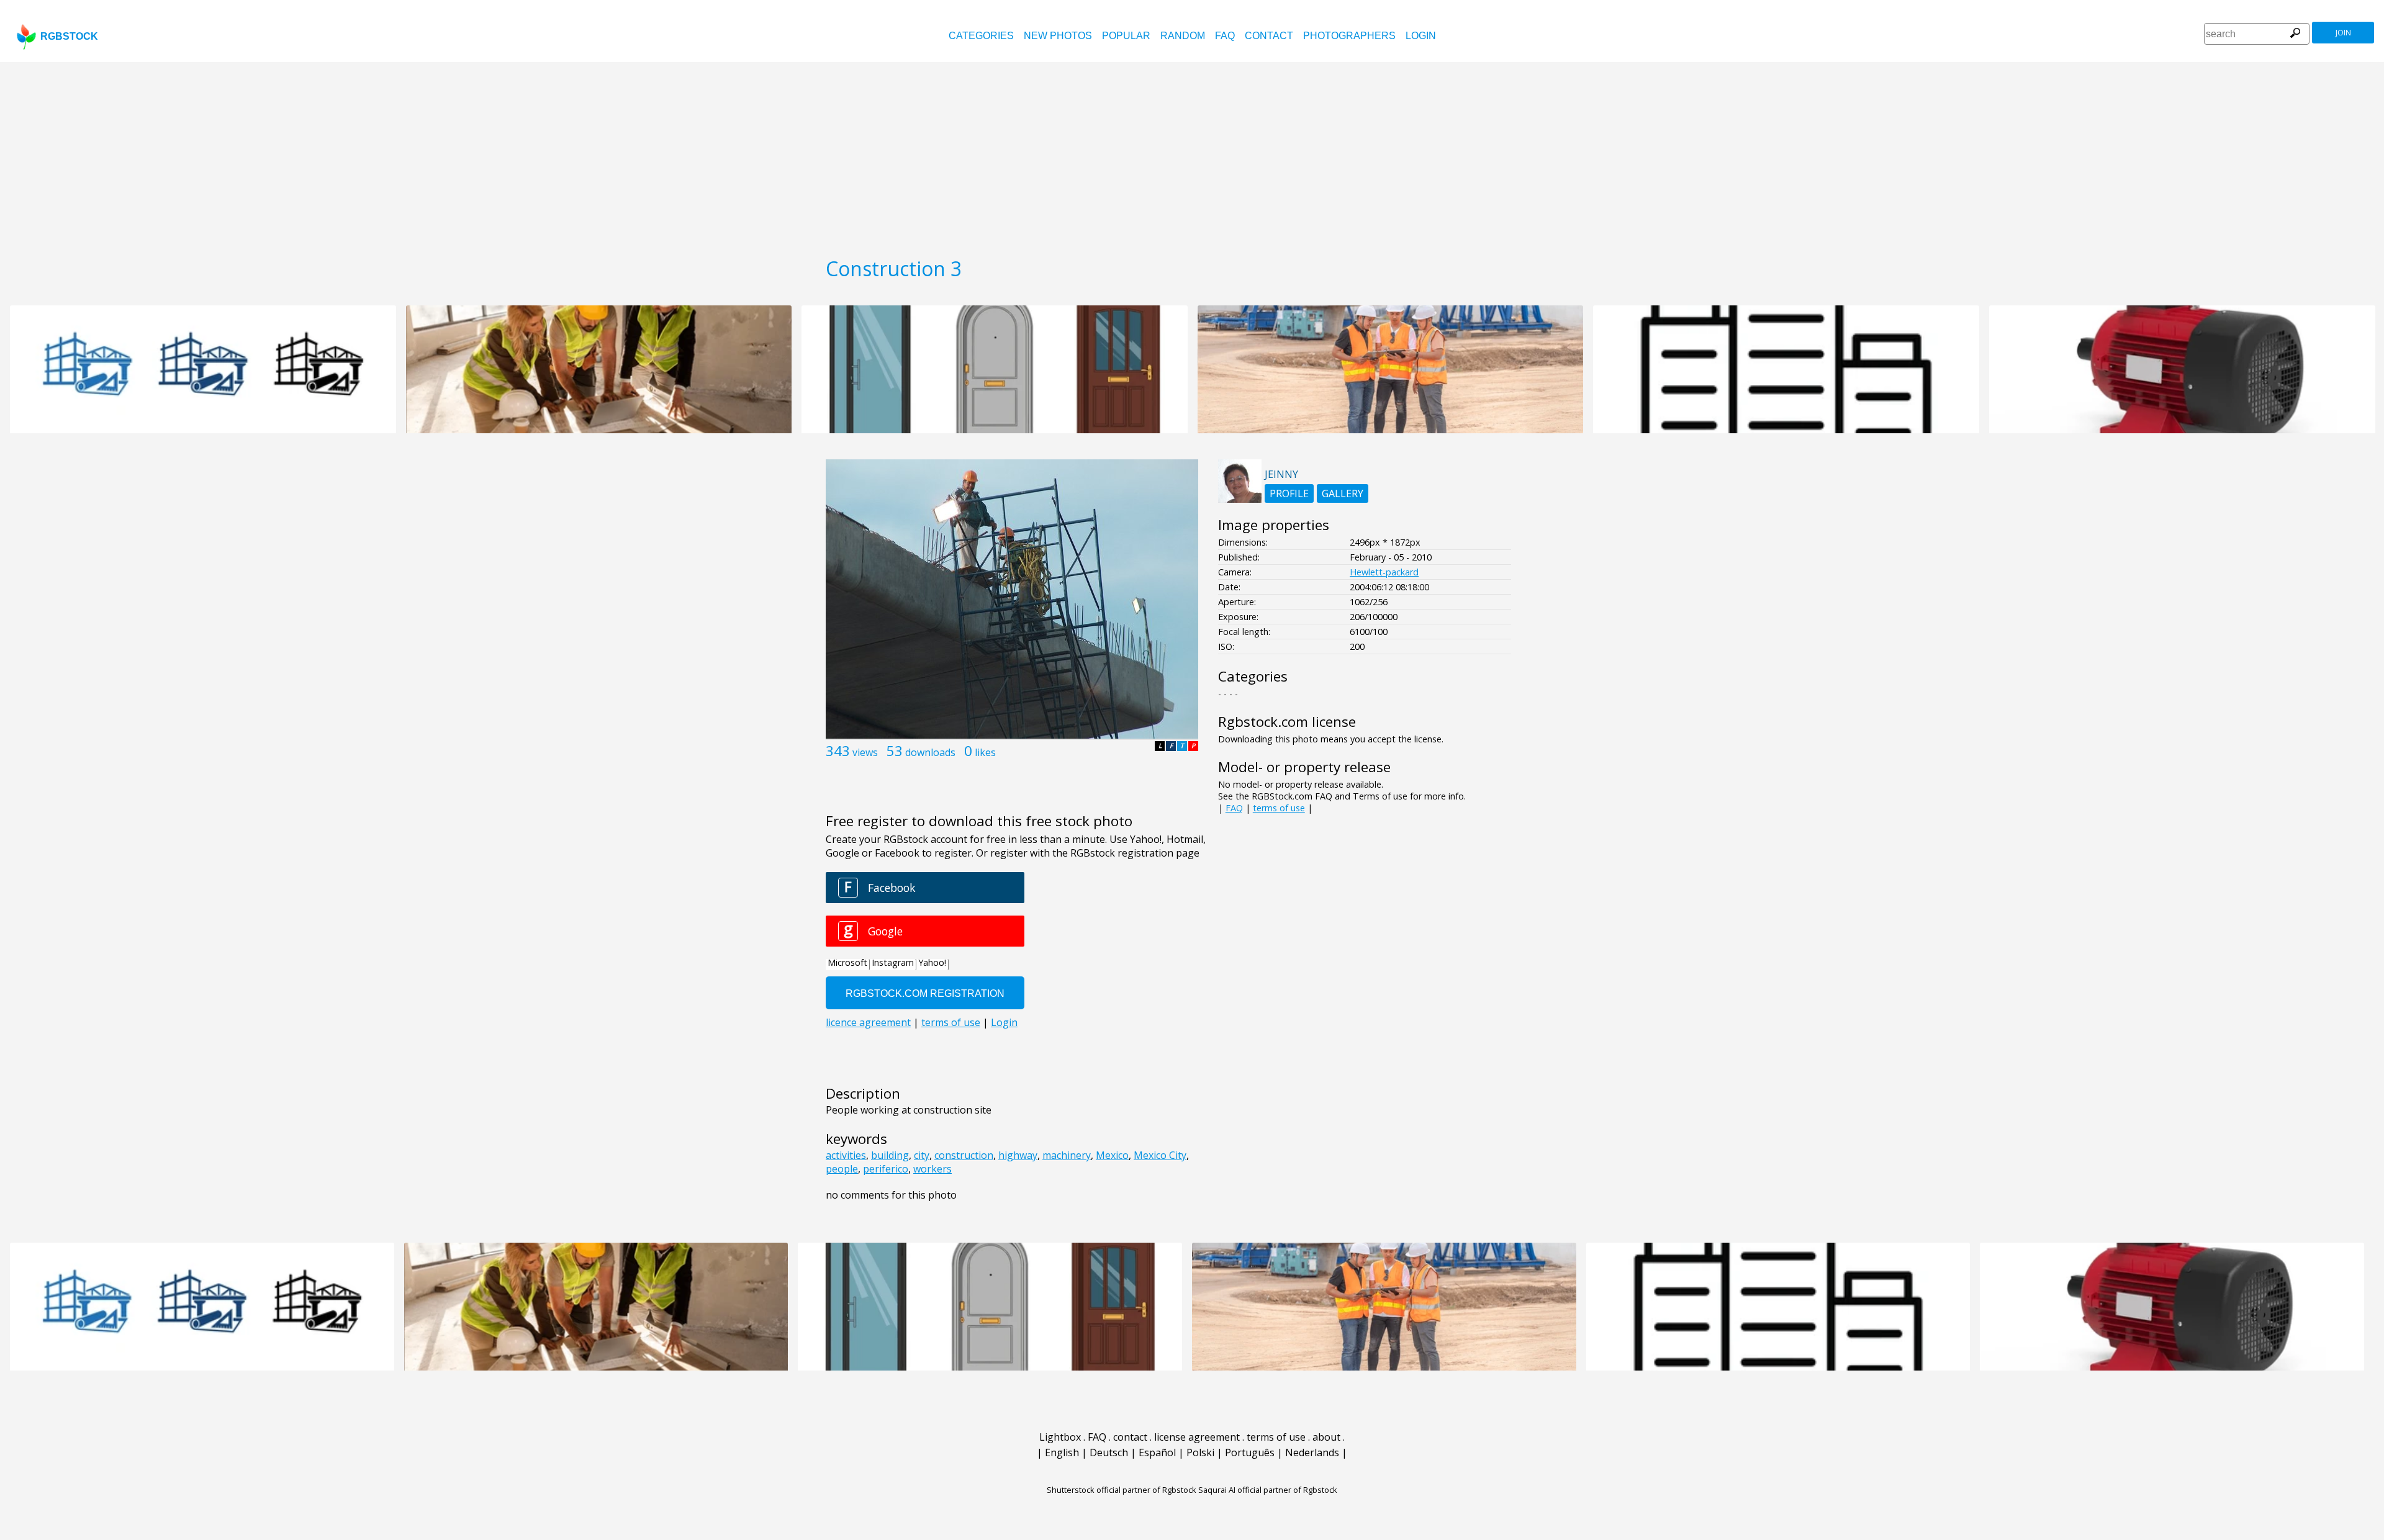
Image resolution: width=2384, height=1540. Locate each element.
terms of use (1279, 808)
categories (981, 36)
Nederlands (1312, 1452)
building (890, 1155)
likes (985, 752)
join (2343, 33)
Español (1157, 1452)
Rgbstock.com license (1287, 722)
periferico (886, 1169)
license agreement (1197, 1437)
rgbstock (69, 36)
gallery (1343, 493)
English (1062, 1452)
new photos (1058, 36)
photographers (1349, 36)
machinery (1067, 1155)
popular (1126, 36)
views (865, 752)
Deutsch (1109, 1452)
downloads (930, 752)
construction (964, 1155)
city (922, 1155)
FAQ (1225, 36)
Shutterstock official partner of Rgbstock (1122, 1490)
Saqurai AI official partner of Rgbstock (1268, 1490)
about (1326, 1437)
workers (932, 1169)
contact (1269, 36)
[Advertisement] (1192, 155)
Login (1421, 36)
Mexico (1112, 1155)
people (842, 1169)
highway (1018, 1155)
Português (1250, 1452)
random (1183, 36)
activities (846, 1155)
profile (1289, 493)
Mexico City (1160, 1155)
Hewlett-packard (1384, 572)
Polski (1200, 1452)
